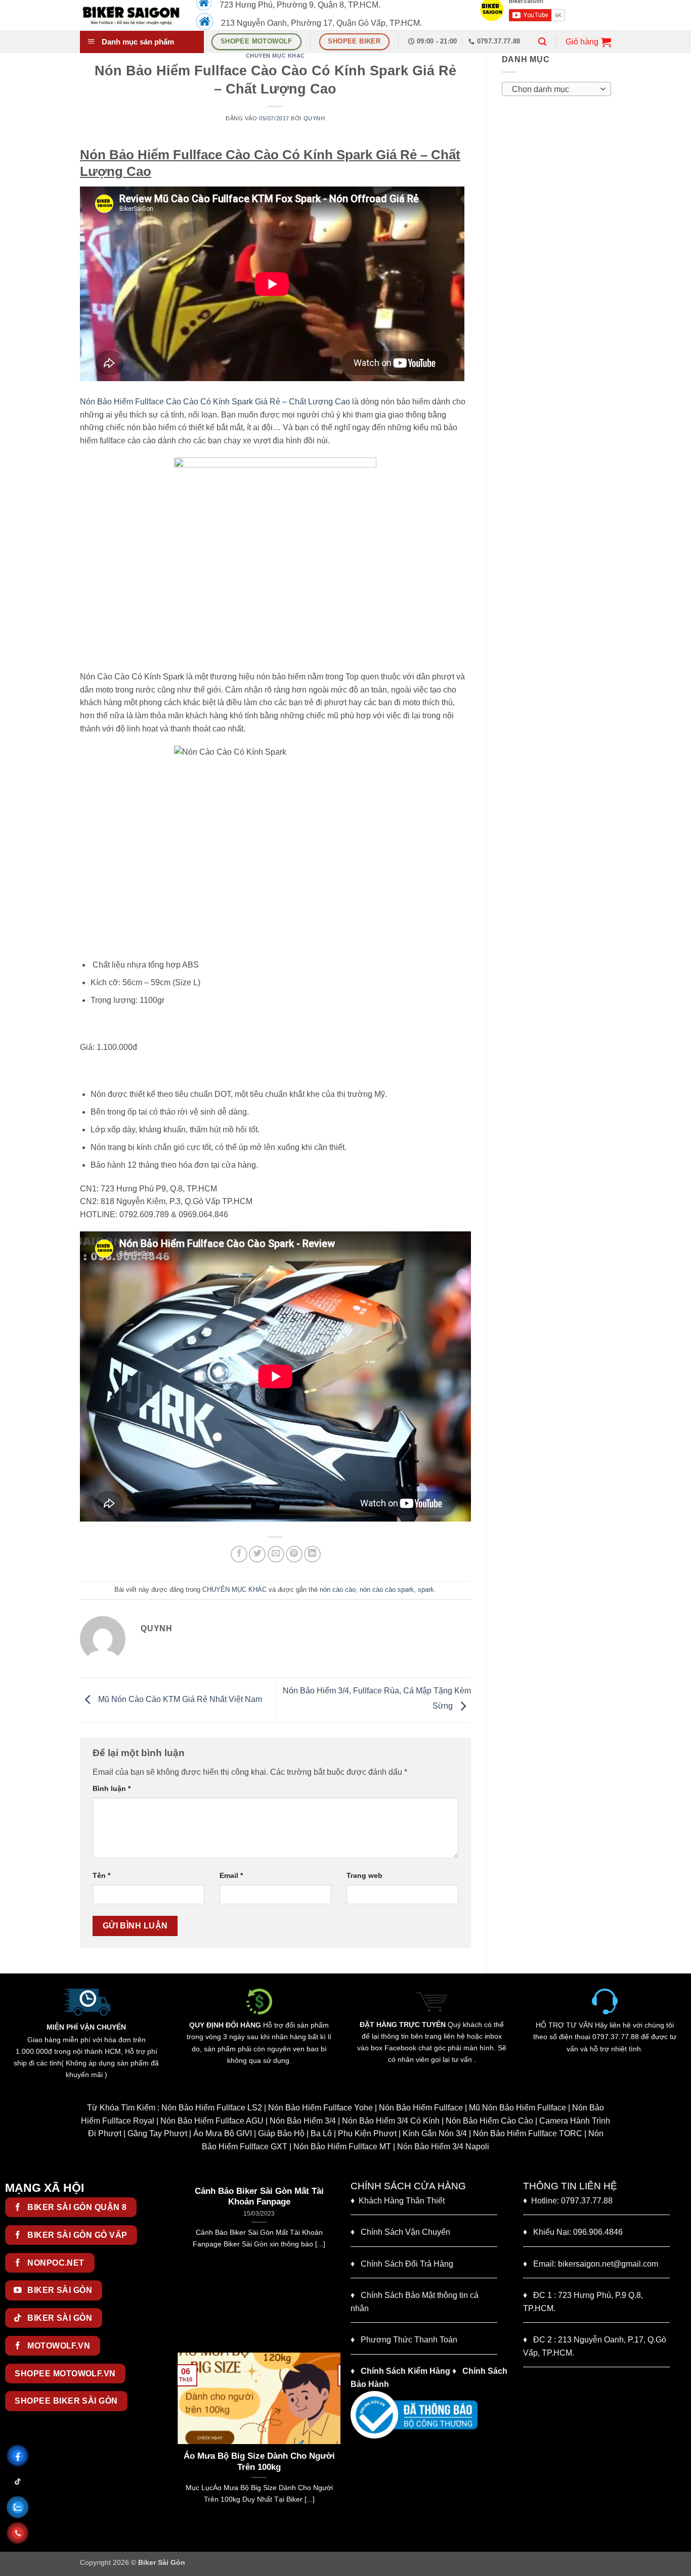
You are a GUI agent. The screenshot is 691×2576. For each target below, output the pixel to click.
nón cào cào (338, 1590)
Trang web (364, 1875)
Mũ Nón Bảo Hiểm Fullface (517, 2108)
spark (426, 1590)
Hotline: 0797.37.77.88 (568, 2201)
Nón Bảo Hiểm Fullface (421, 2108)
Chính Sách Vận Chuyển (400, 2232)
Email (231, 1875)
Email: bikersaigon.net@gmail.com (591, 2264)
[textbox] (554, 89)
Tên (101, 1875)
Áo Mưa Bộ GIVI (223, 2133)
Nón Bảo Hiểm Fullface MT (342, 2147)
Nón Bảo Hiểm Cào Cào (489, 2121)
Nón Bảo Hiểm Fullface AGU (212, 2121)
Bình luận (112, 1788)
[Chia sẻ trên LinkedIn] (312, 1554)
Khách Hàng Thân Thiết (398, 2201)
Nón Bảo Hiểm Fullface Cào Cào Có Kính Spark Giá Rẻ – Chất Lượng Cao (215, 402)
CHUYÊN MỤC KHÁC (275, 56)
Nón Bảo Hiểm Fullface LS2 (212, 2108)
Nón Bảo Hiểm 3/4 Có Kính (391, 2121)
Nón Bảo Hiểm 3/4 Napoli (443, 2147)
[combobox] (557, 89)
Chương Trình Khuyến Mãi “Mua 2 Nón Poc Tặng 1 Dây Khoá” (259, 2197)
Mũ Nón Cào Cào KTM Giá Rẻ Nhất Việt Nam (179, 1700)
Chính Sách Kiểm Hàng (405, 2371)
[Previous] (183, 2265)
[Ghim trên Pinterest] (294, 1554)
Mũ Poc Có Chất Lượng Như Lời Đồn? (259, 2462)
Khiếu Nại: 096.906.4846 (573, 2232)
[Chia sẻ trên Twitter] (257, 1554)
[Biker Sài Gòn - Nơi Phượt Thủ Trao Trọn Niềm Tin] (131, 15)
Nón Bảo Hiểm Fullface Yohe (320, 2108)
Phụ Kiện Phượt (367, 2133)
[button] (542, 42)
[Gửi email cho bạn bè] (276, 1554)
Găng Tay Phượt (157, 2133)
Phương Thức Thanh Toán (409, 2340)
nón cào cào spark (387, 1590)
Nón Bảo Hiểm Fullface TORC (528, 2133)
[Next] (335, 2265)
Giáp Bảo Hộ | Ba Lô (295, 2133)
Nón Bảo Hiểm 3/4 (303, 2121)
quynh (314, 118)
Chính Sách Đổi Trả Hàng (407, 2264)
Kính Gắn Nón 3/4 (435, 2133)
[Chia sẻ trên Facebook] (239, 1554)
